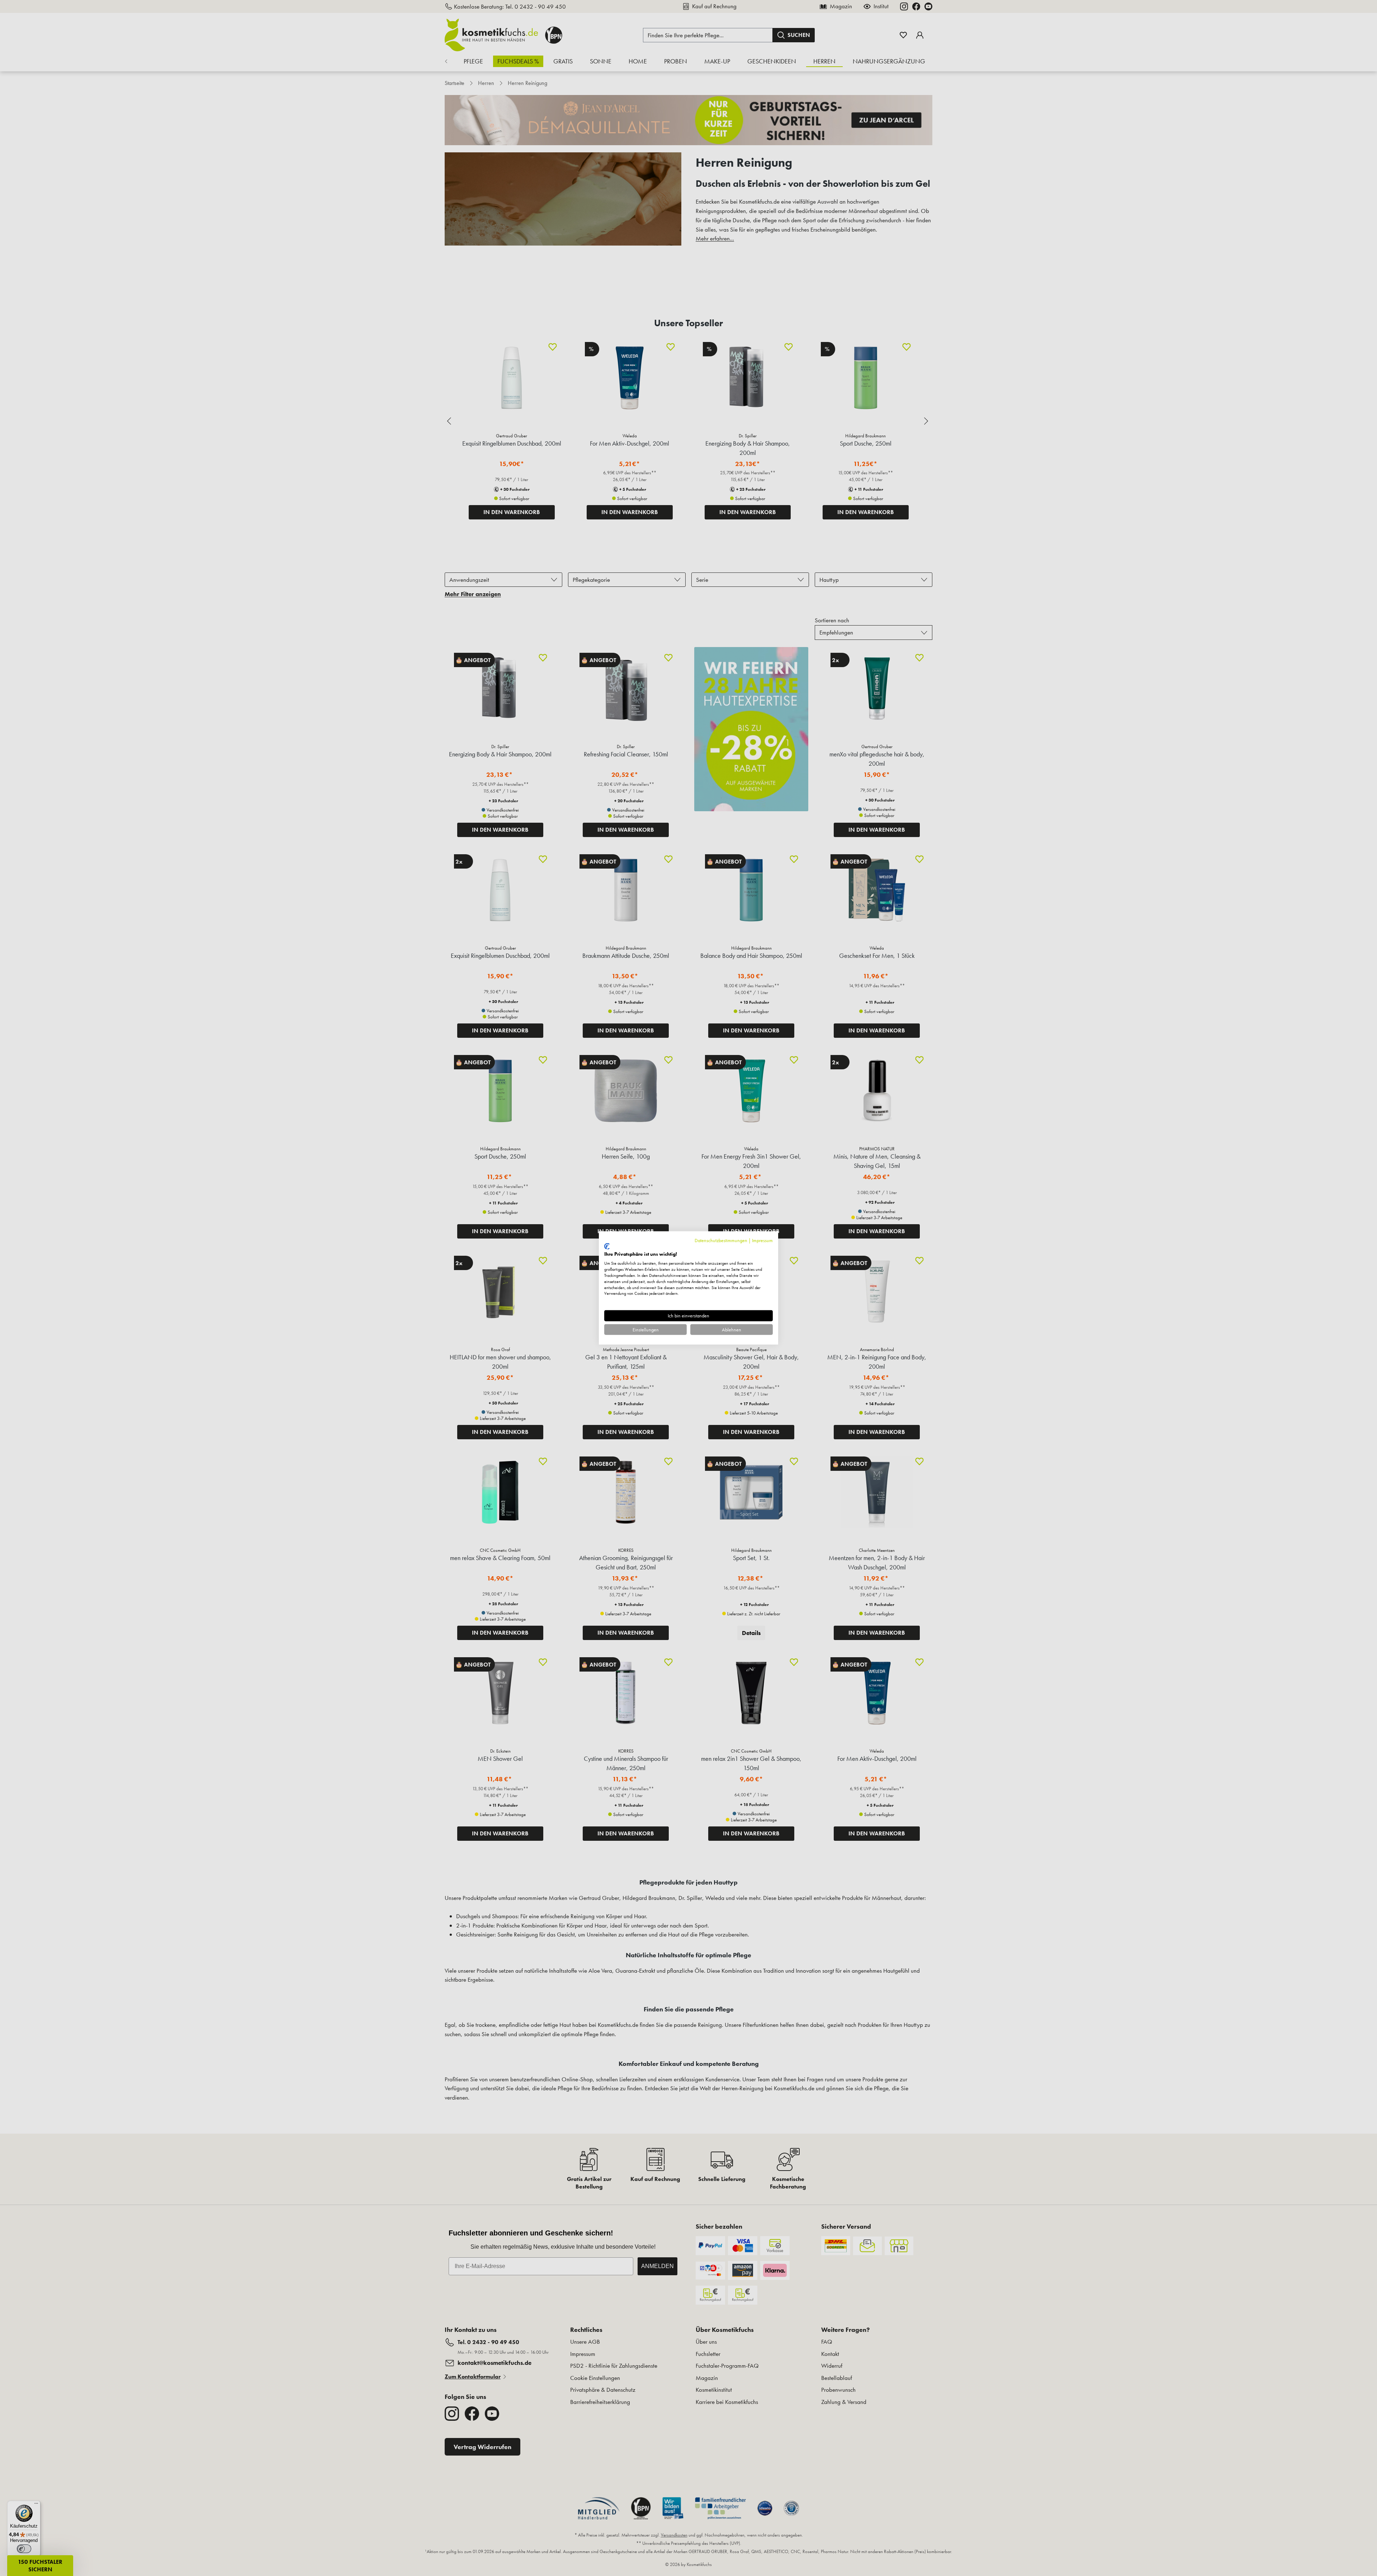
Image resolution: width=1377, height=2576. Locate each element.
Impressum (762, 1240)
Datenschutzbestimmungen (721, 1240)
